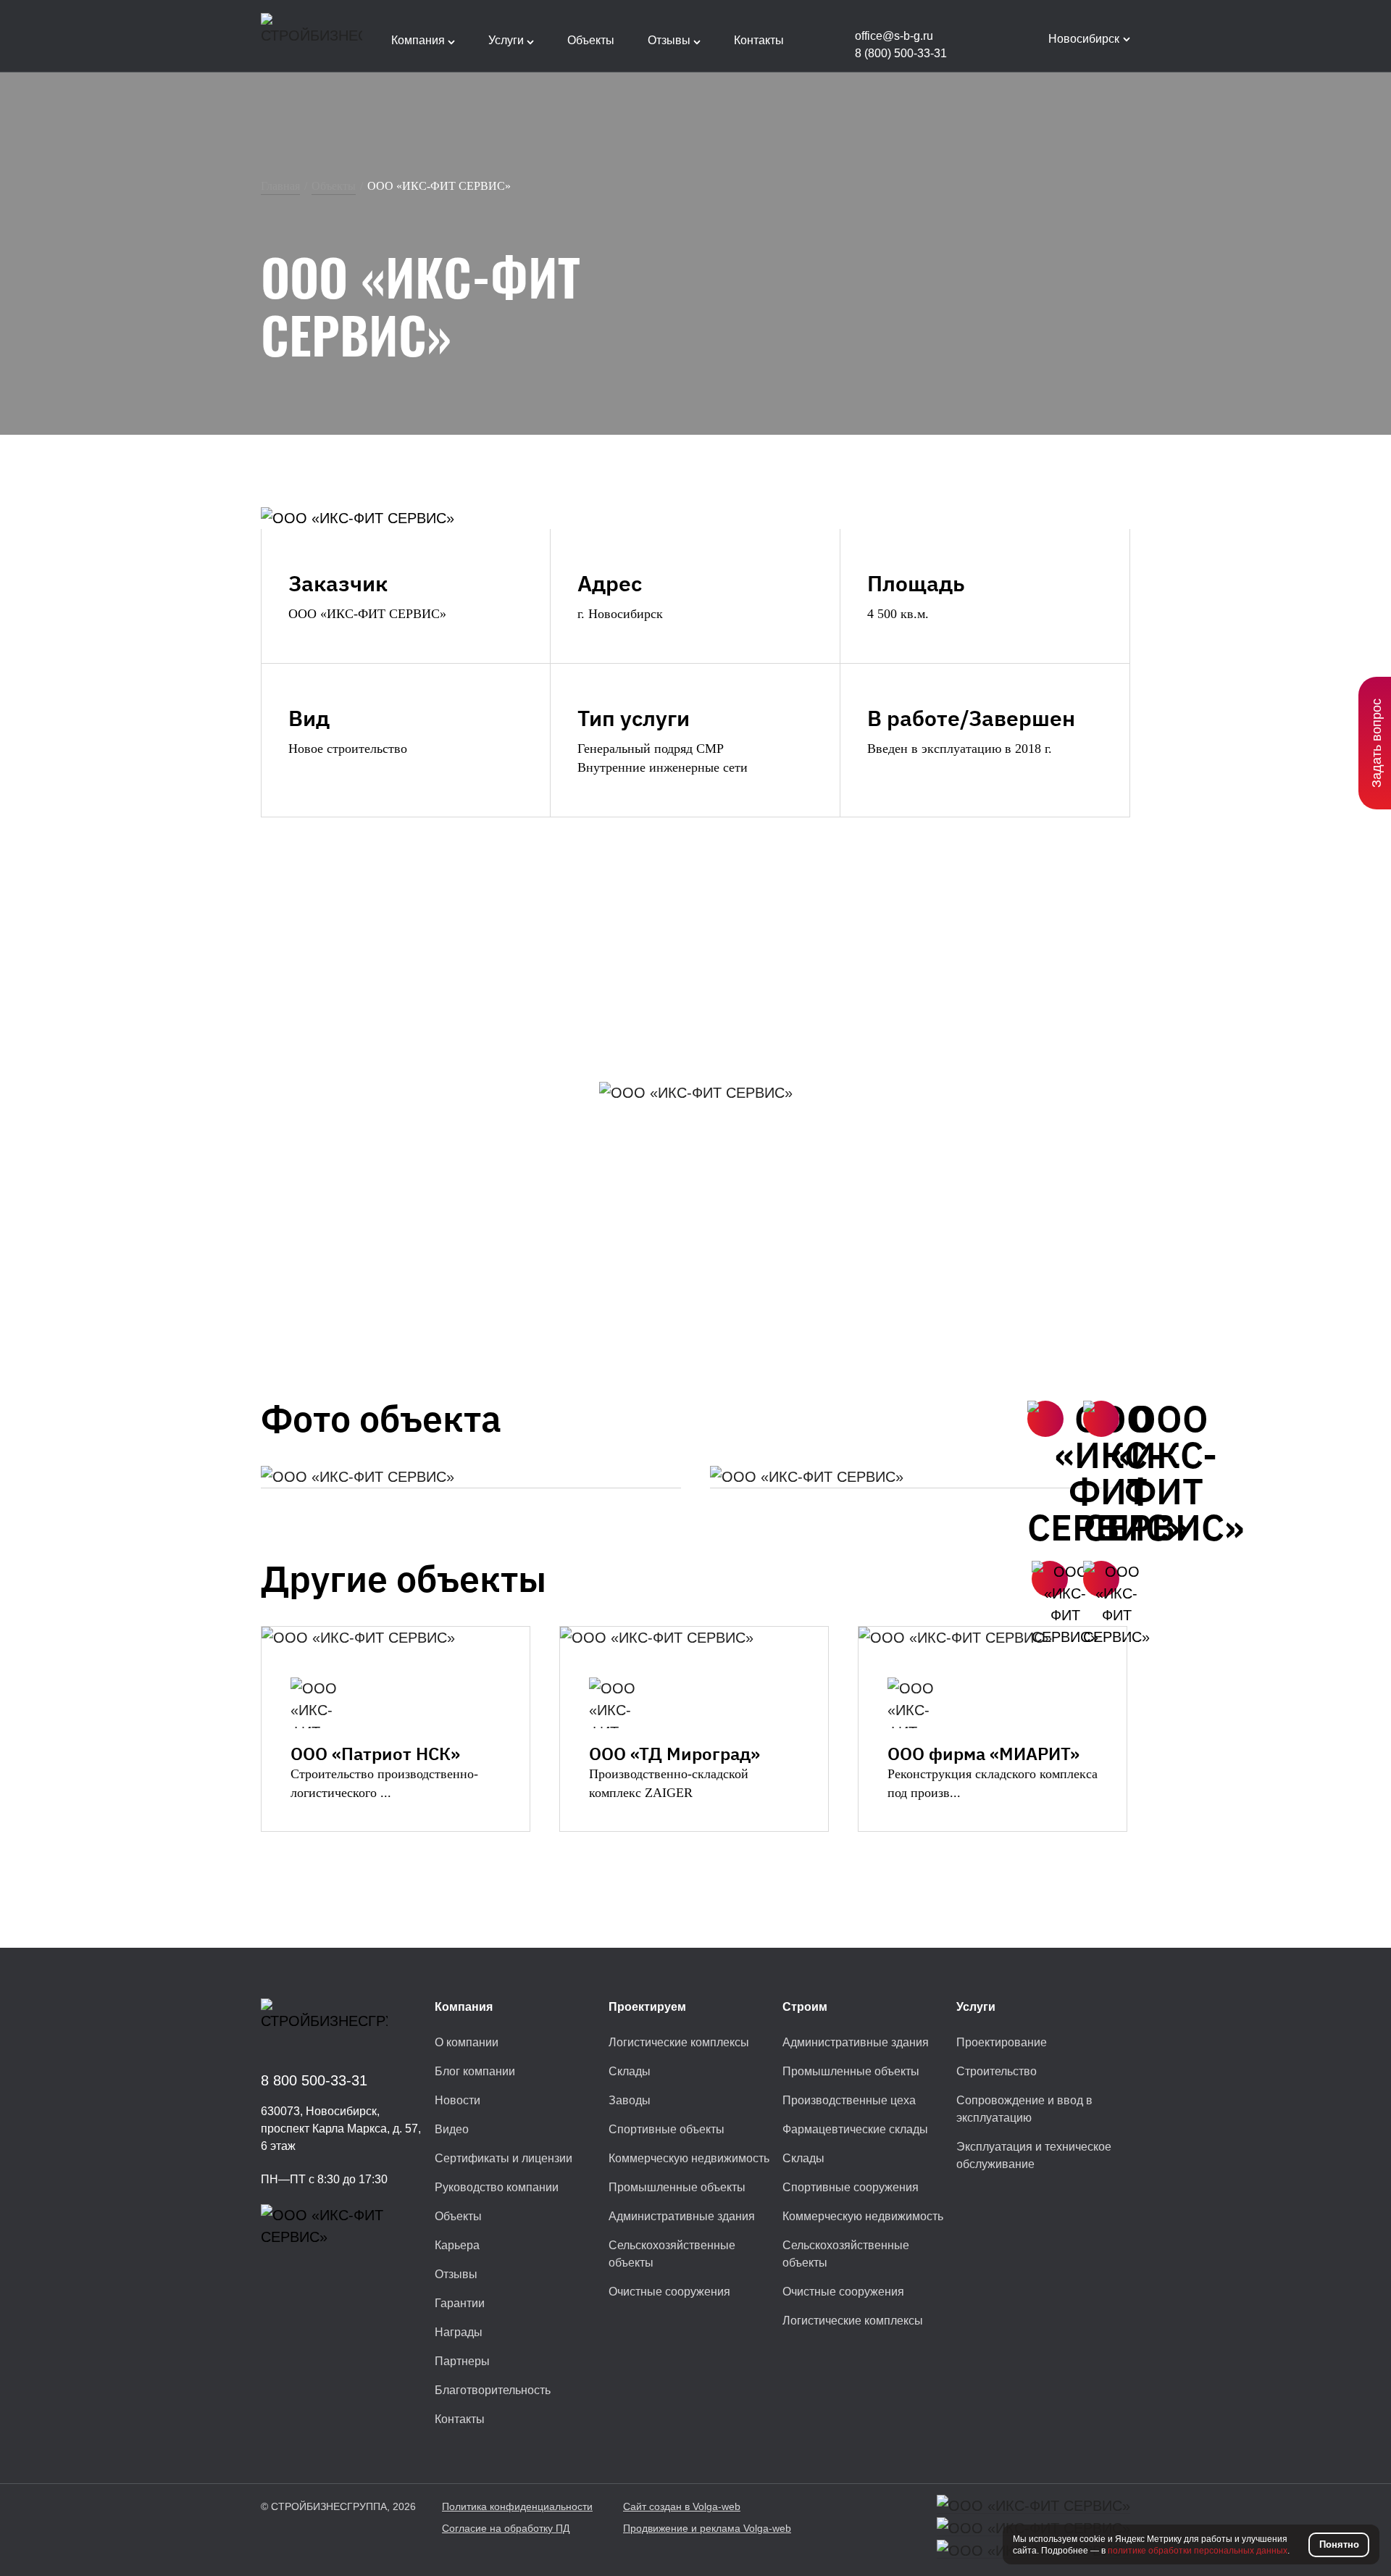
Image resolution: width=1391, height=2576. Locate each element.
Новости (458, 2100)
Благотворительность (493, 2390)
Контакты (460, 2419)
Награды (459, 2332)
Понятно (1339, 2544)
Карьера (457, 2245)
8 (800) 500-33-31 (901, 53)
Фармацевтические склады (855, 2129)
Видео (452, 2129)
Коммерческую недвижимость (689, 2158)
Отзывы (456, 2274)
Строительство (997, 2071)
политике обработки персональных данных (1198, 2551)
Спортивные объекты (667, 2129)
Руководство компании (497, 2187)
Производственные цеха (849, 2100)
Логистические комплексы (679, 2042)
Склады (630, 2071)
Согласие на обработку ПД (506, 2528)
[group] (471, 1477)
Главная (280, 186)
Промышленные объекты (677, 2187)
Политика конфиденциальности (517, 2506)
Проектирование (1002, 2042)
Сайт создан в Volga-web (682, 2506)
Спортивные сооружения (851, 2187)
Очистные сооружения (669, 2292)
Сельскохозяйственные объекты (672, 2254)
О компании (467, 2042)
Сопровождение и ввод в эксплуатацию (1024, 2109)
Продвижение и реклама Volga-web (707, 2528)
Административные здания (682, 2216)
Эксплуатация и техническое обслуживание (1034, 2155)
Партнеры (462, 2361)
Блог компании (475, 2071)
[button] (1045, 1419)
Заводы (630, 2100)
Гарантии (460, 2303)
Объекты (334, 186)
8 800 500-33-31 (314, 2080)
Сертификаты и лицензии (504, 2158)
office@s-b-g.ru (894, 36)
